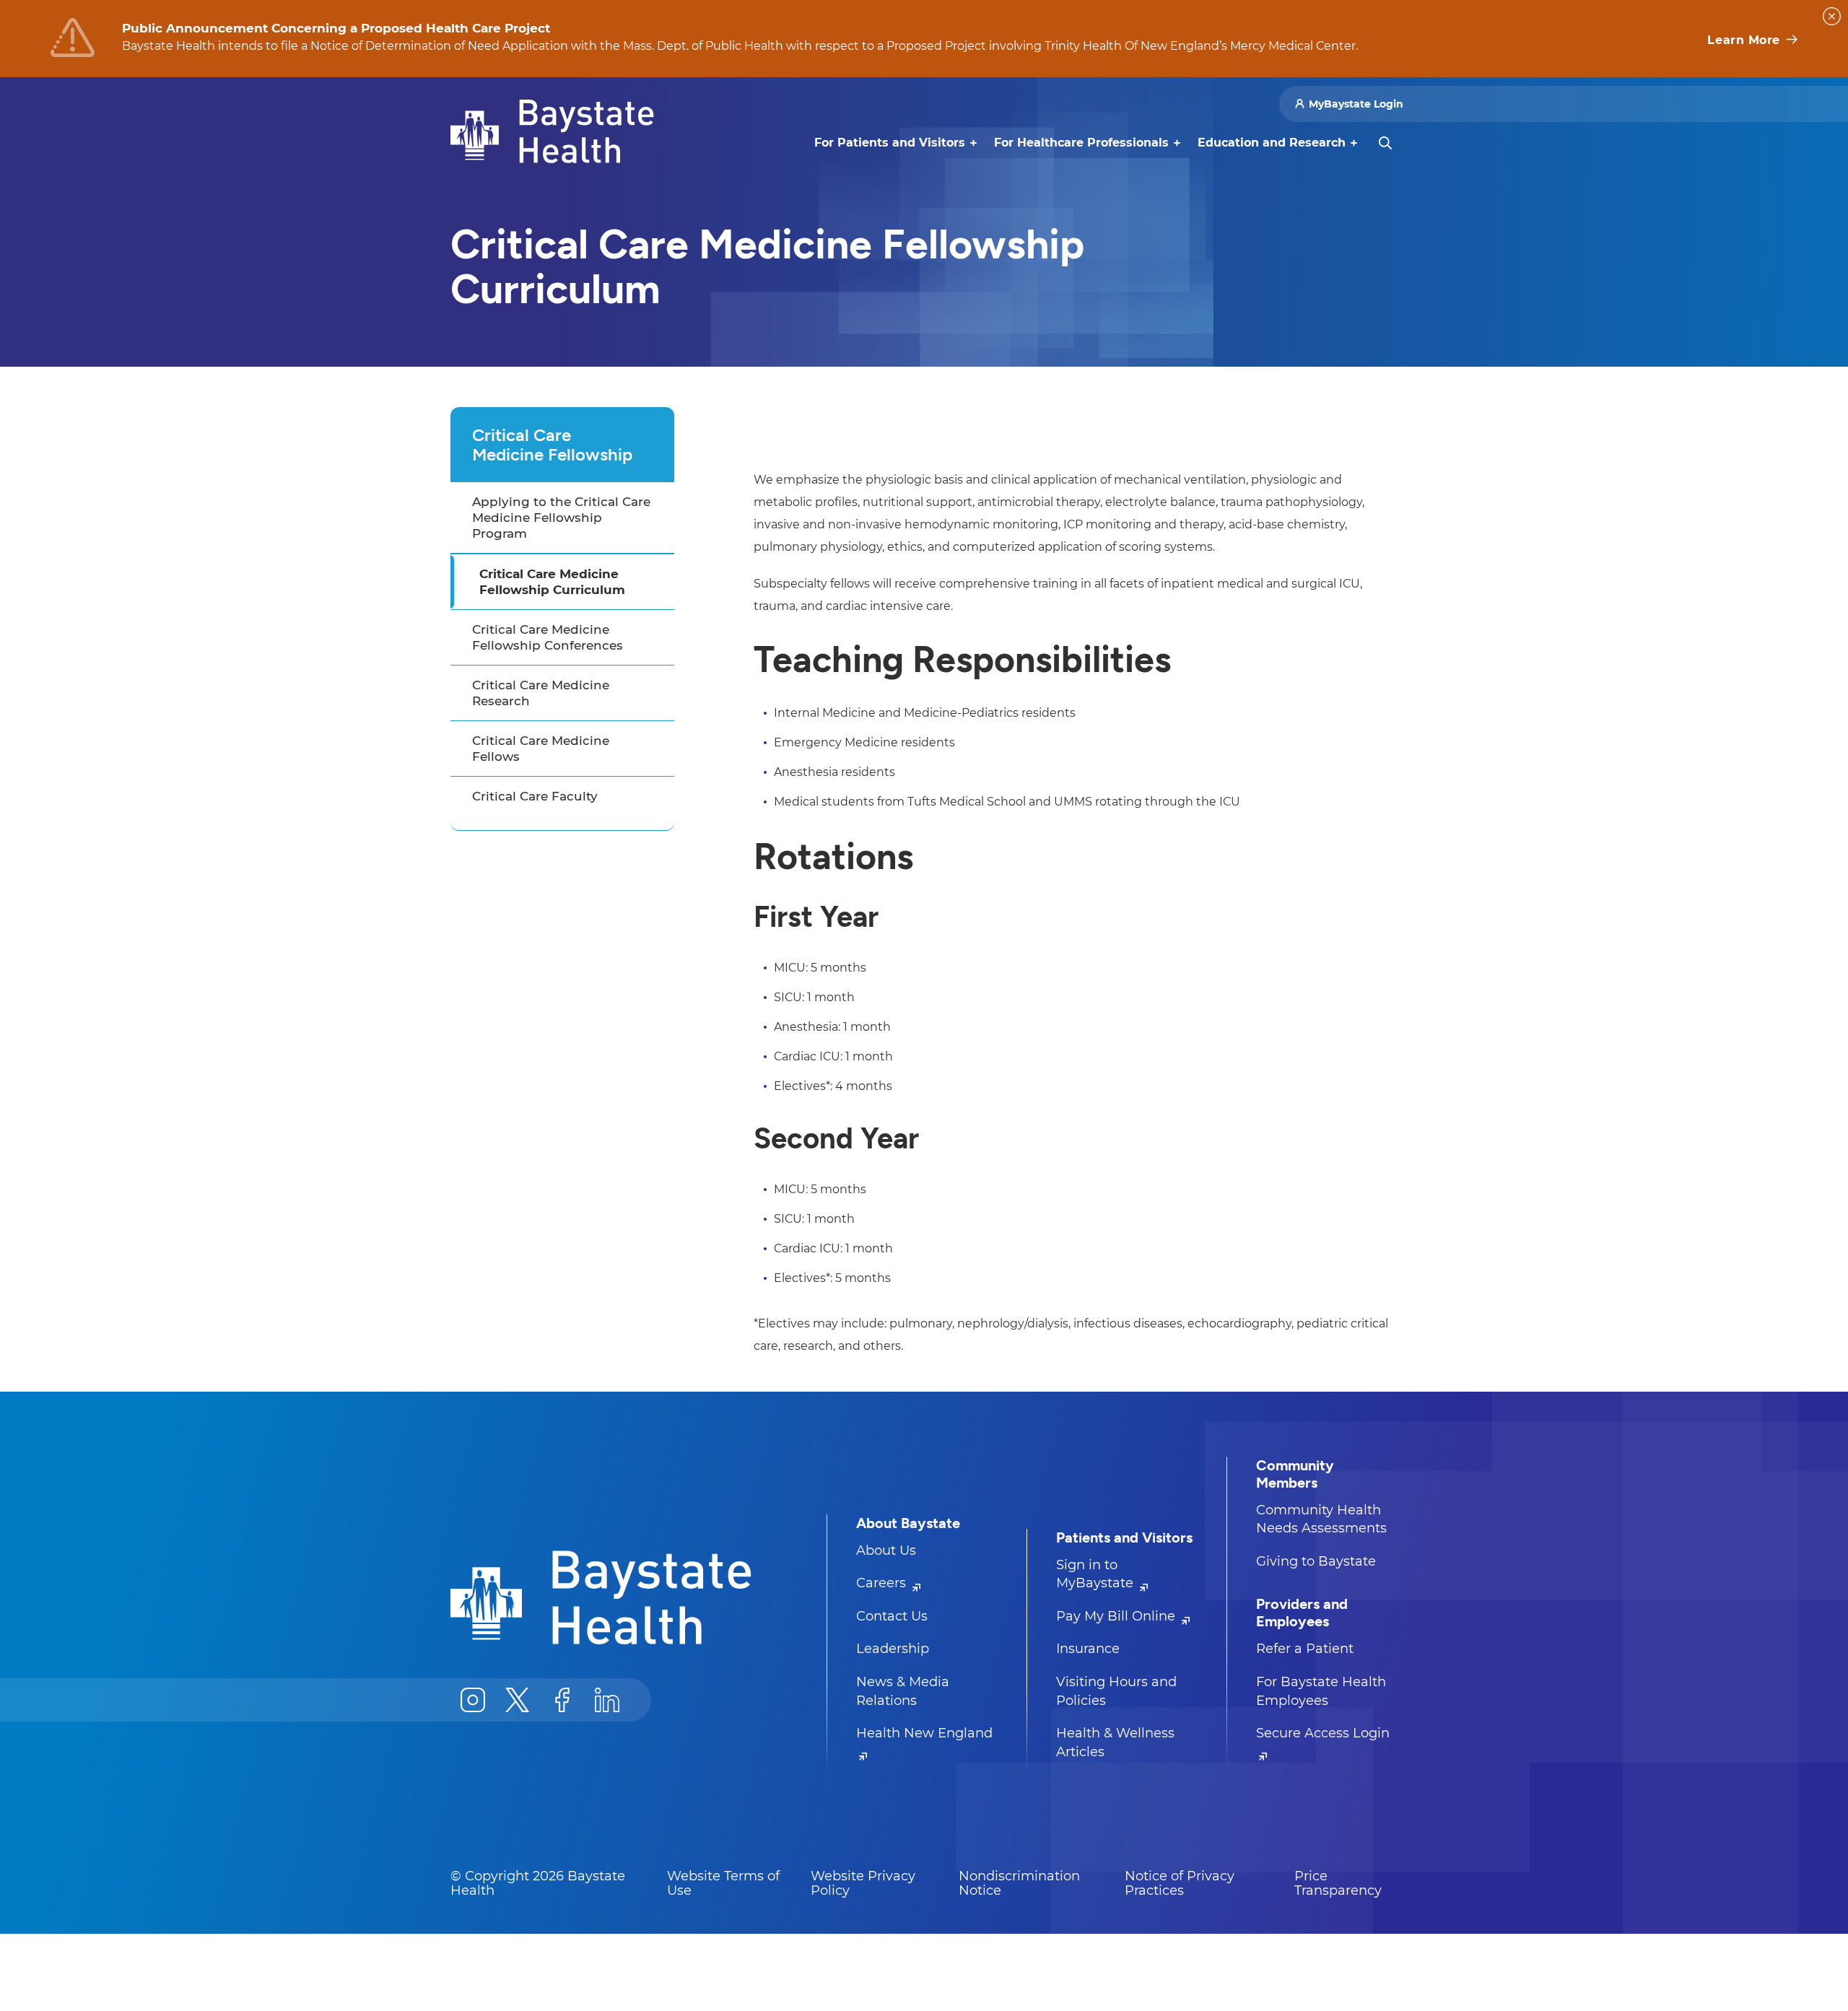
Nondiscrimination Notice (1019, 1883)
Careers (883, 1583)
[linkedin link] (607, 1700)
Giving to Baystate (1316, 1561)
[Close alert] (1832, 16)
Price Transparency (1338, 1883)
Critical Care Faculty (535, 796)
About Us (886, 1550)
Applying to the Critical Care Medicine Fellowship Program (561, 518)
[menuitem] (890, 143)
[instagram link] (473, 1700)
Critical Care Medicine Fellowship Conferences (548, 637)
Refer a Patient (1305, 1649)
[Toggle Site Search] (1385, 143)
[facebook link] (562, 1700)
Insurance (1088, 1649)
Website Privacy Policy (863, 1883)
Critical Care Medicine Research (541, 693)
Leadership (893, 1649)
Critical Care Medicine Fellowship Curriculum (552, 582)
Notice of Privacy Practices (1180, 1883)
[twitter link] (518, 1700)
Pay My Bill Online (1117, 1616)
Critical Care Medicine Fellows (541, 749)
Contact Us (892, 1616)
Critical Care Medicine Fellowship (552, 445)
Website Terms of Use (723, 1883)
